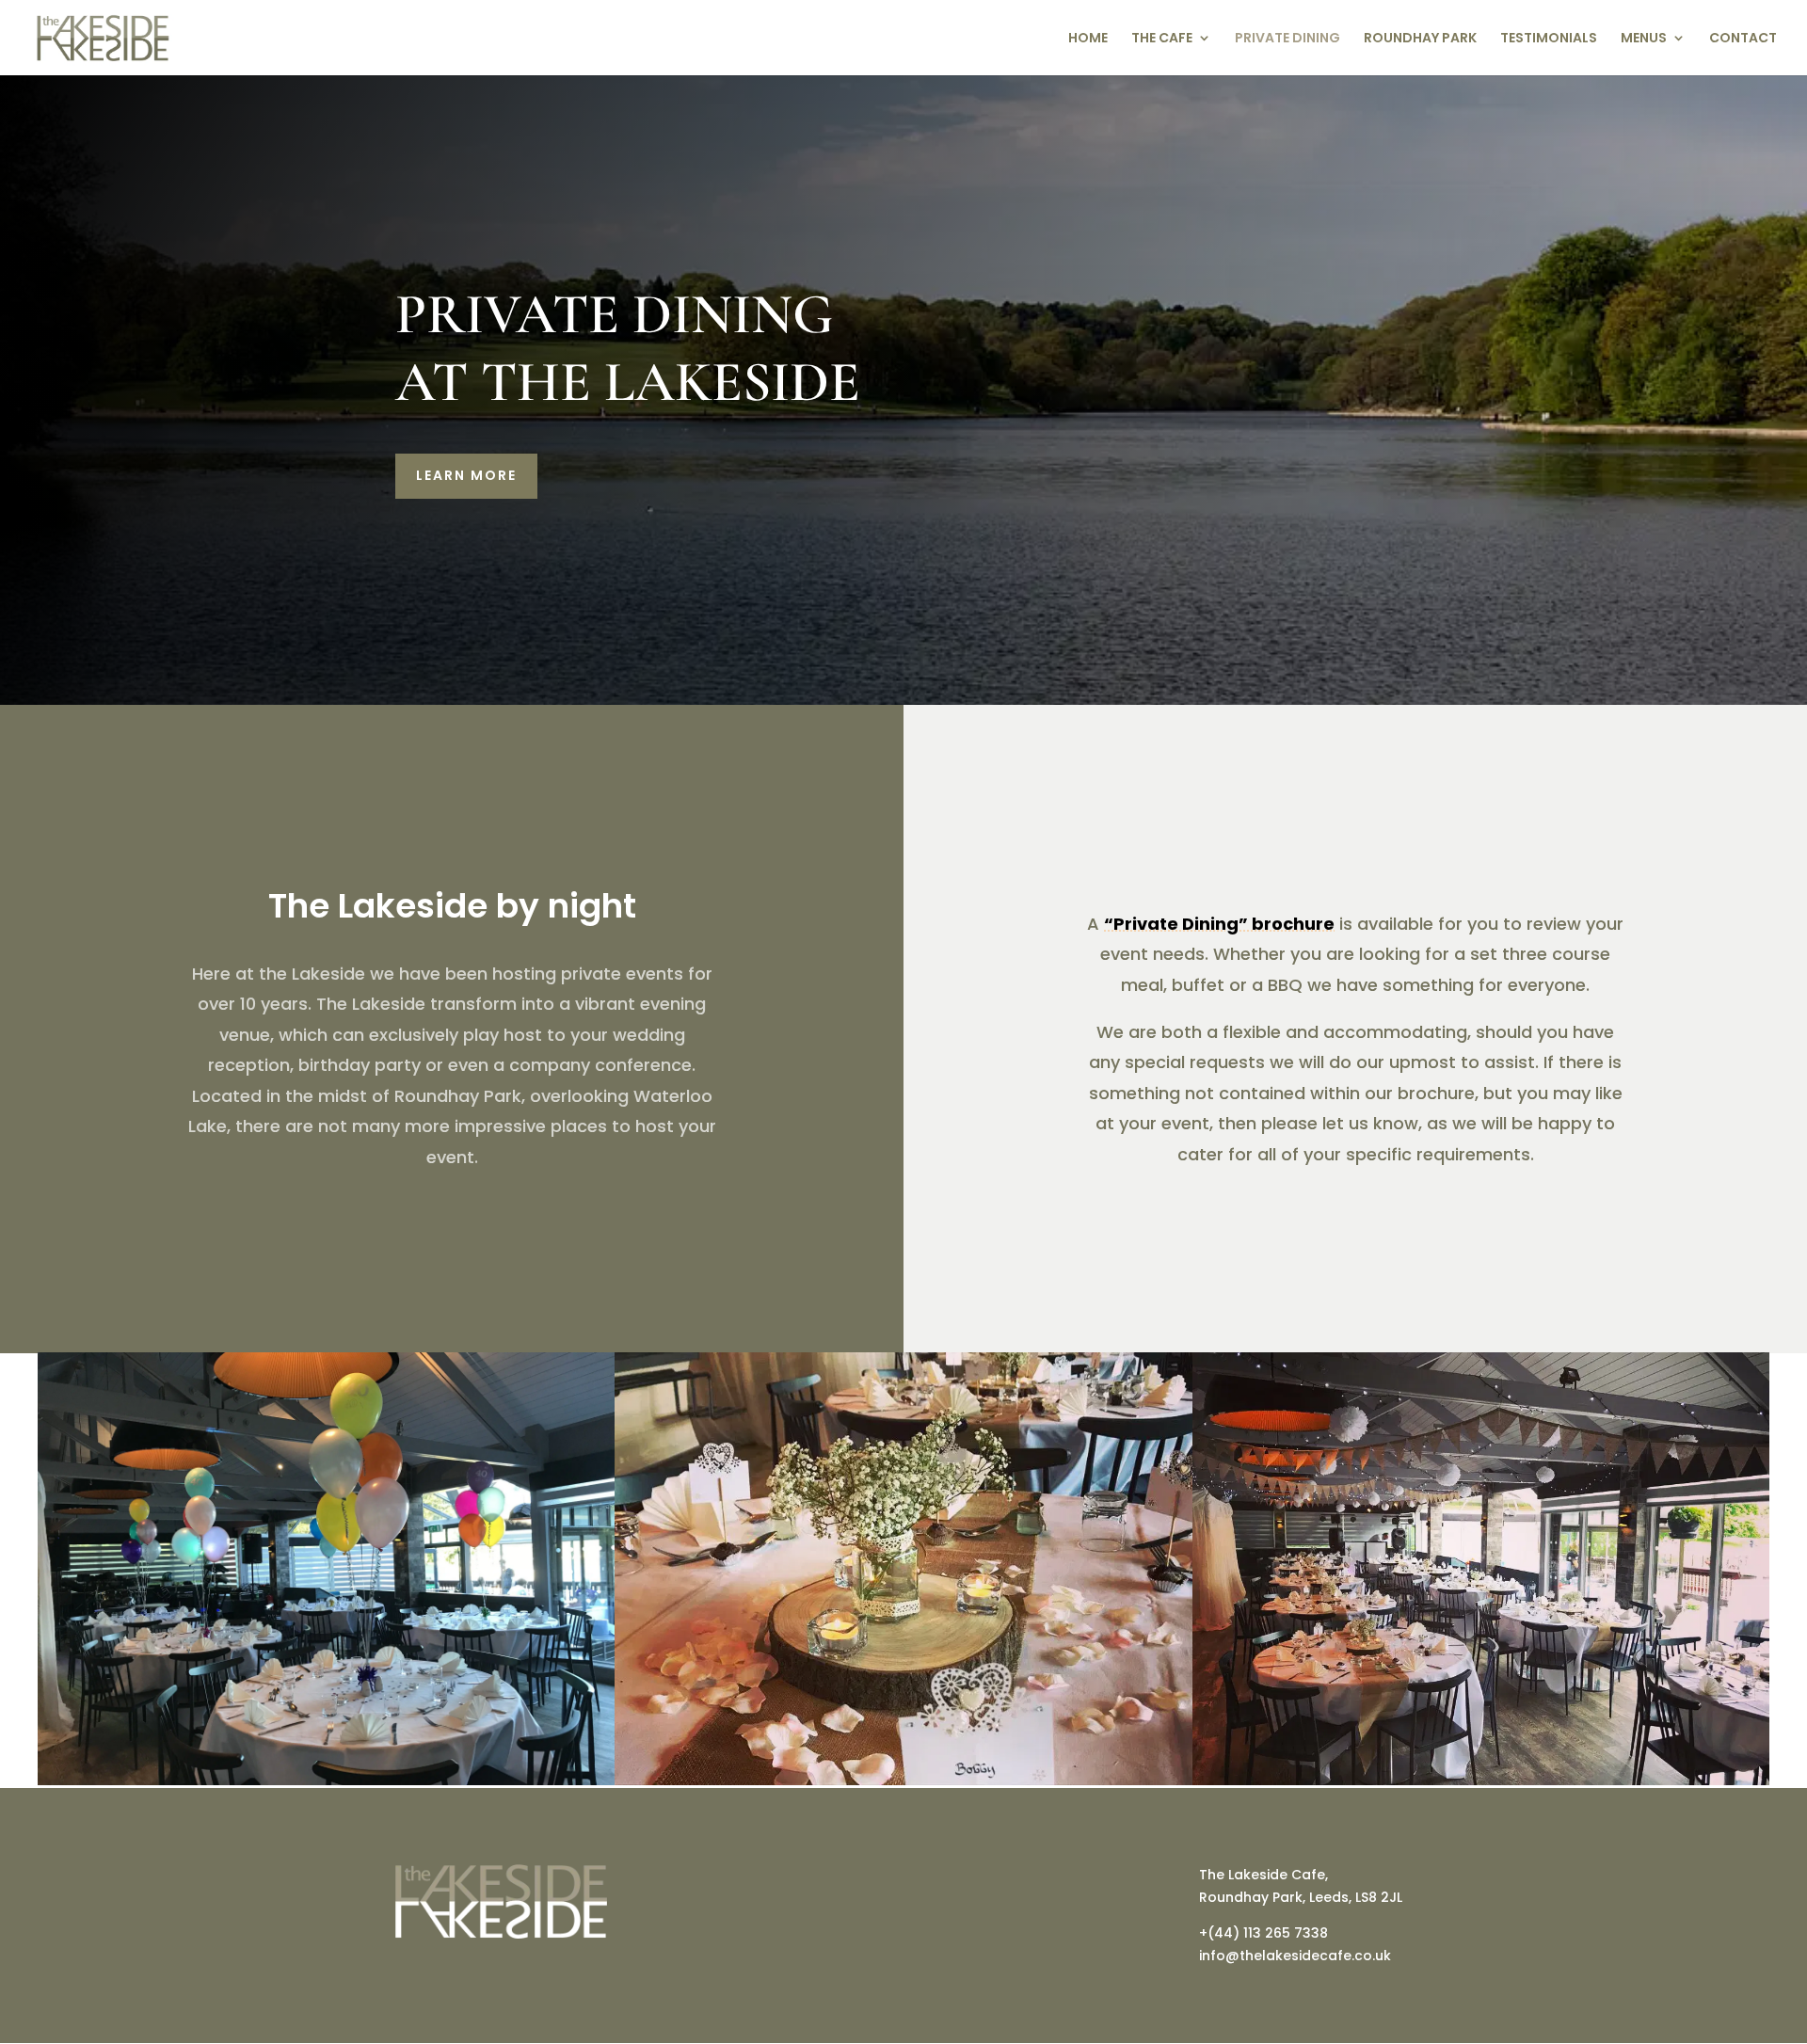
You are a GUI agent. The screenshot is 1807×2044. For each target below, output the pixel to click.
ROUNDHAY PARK (1420, 39)
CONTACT (1743, 39)
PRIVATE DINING (1287, 39)
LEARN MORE (466, 475)
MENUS (1644, 39)
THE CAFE (1162, 39)
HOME (1088, 39)
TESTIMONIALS (1549, 39)
